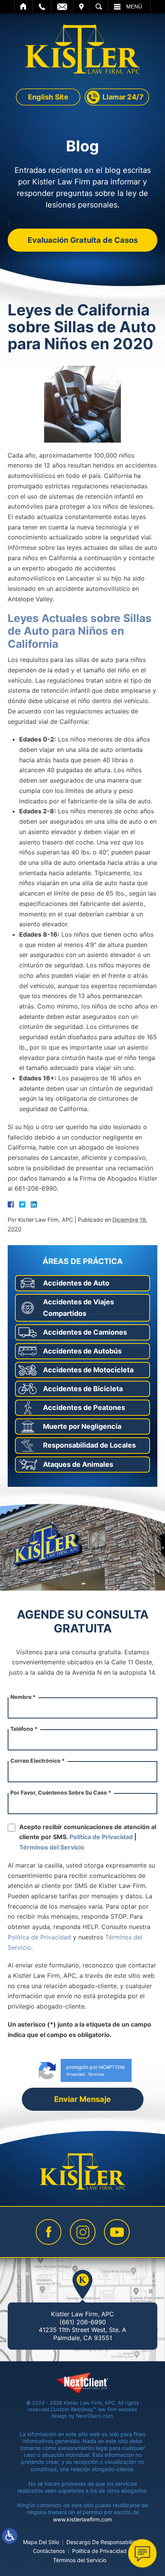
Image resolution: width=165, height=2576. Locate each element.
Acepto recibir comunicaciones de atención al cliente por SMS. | (88, 1837)
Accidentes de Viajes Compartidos (78, 1308)
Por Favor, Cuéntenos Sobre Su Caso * (61, 1792)
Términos (96, 2074)
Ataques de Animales (78, 1464)
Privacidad (76, 2074)
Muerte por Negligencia (82, 1426)
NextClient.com (94, 2416)
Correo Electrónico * (38, 1761)
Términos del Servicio (52, 1847)
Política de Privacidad (101, 1837)
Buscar (99, 7)
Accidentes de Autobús (82, 1351)
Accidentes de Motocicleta (88, 1370)
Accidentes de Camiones (85, 1332)
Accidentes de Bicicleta (83, 1389)
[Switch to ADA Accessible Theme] (10, 2536)
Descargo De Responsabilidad (104, 2542)
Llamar (42, 7)
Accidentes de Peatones (84, 1407)
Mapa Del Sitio (41, 2542)
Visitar (81, 7)
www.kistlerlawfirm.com (82, 2519)
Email (62, 7)
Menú (134, 7)
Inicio (24, 7)
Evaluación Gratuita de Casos (83, 240)
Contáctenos (49, 2551)
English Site (48, 96)
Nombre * (23, 1697)
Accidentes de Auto (76, 1283)
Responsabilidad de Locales (89, 1445)
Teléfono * (24, 1729)
